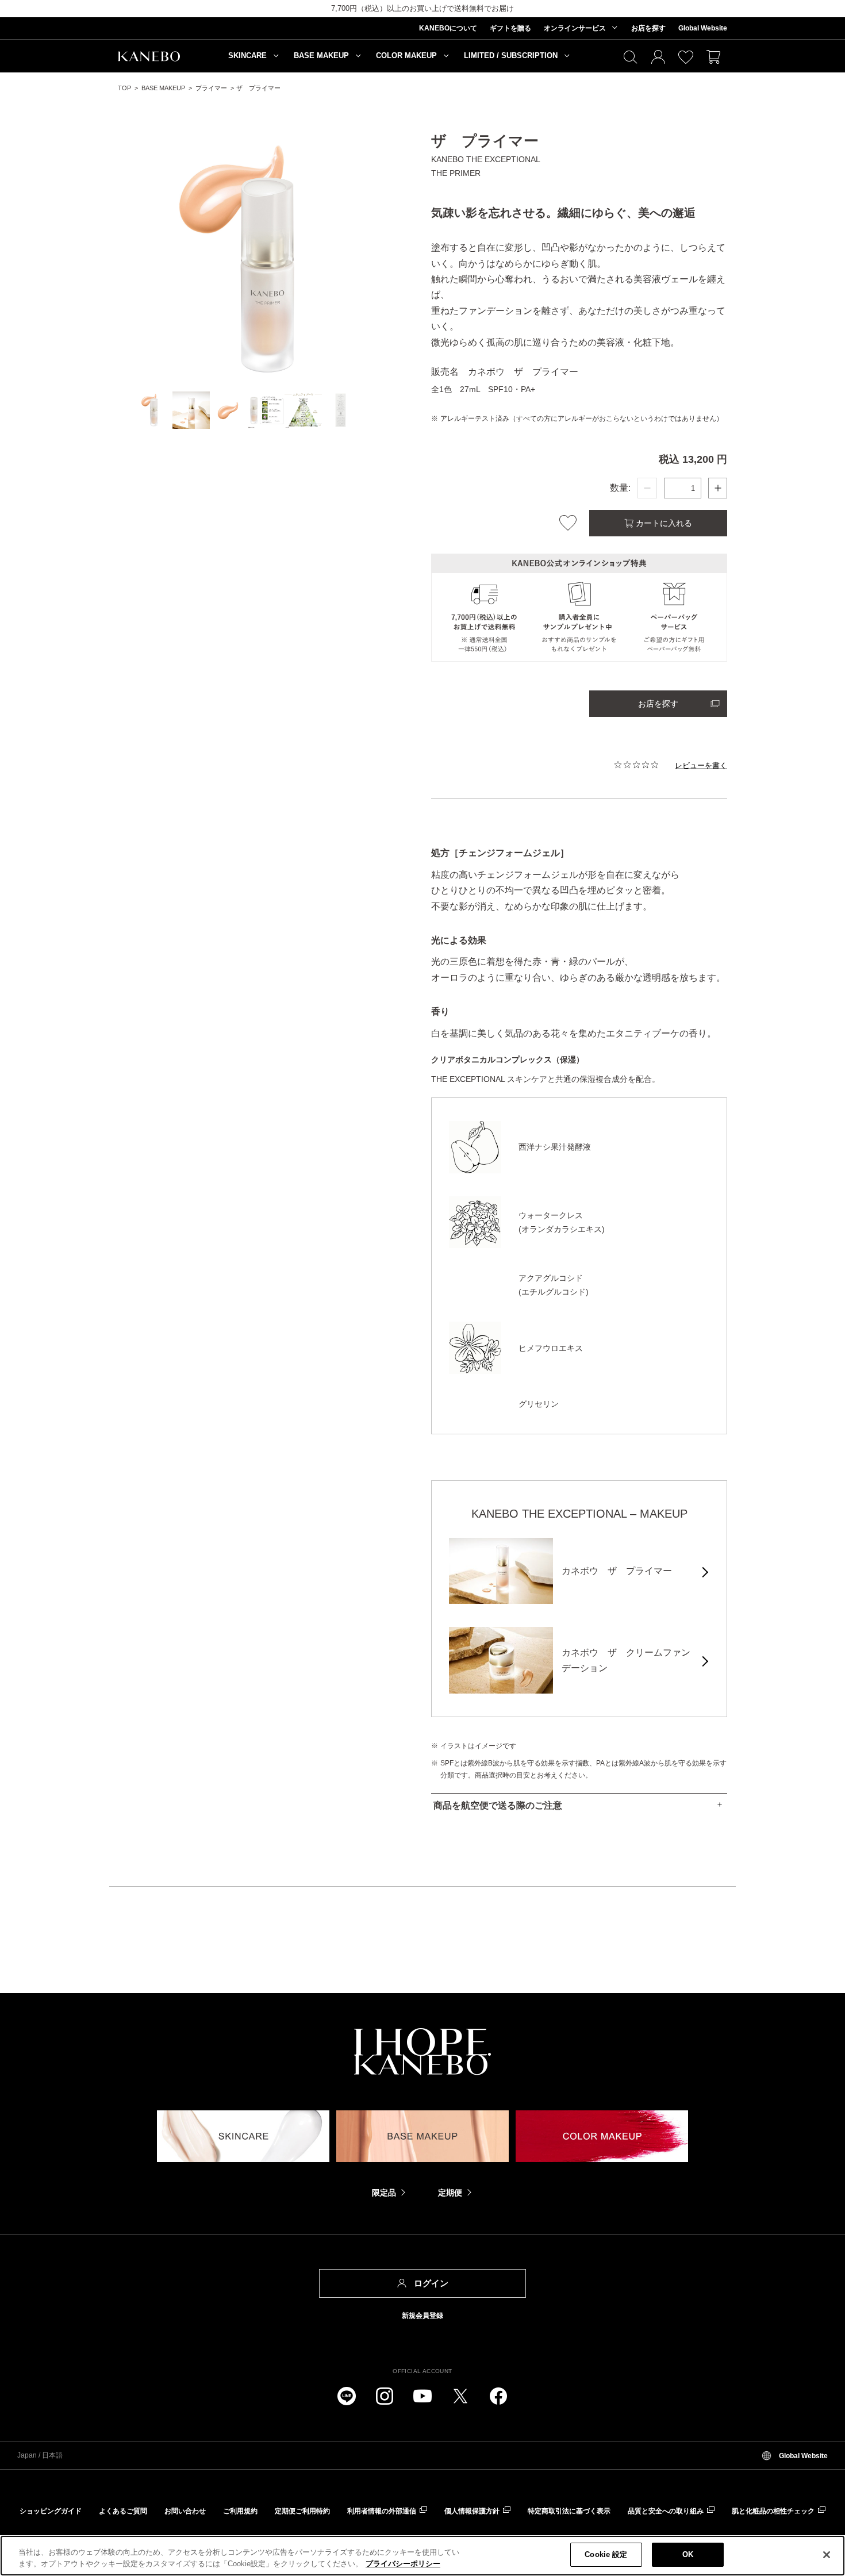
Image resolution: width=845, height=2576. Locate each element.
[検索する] (631, 58)
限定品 (384, 2193)
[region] (422, 2556)
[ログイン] (658, 58)
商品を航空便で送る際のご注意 (498, 1805)
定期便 (450, 2193)
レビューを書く (701, 765)
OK (688, 2554)
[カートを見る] (713, 58)
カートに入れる (663, 523)
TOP (124, 88)
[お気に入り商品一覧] (686, 58)
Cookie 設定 (606, 2554)
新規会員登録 (422, 2316)
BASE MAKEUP (163, 88)
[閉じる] (827, 2555)
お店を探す (658, 704)
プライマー (211, 88)
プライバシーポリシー (403, 2564)
